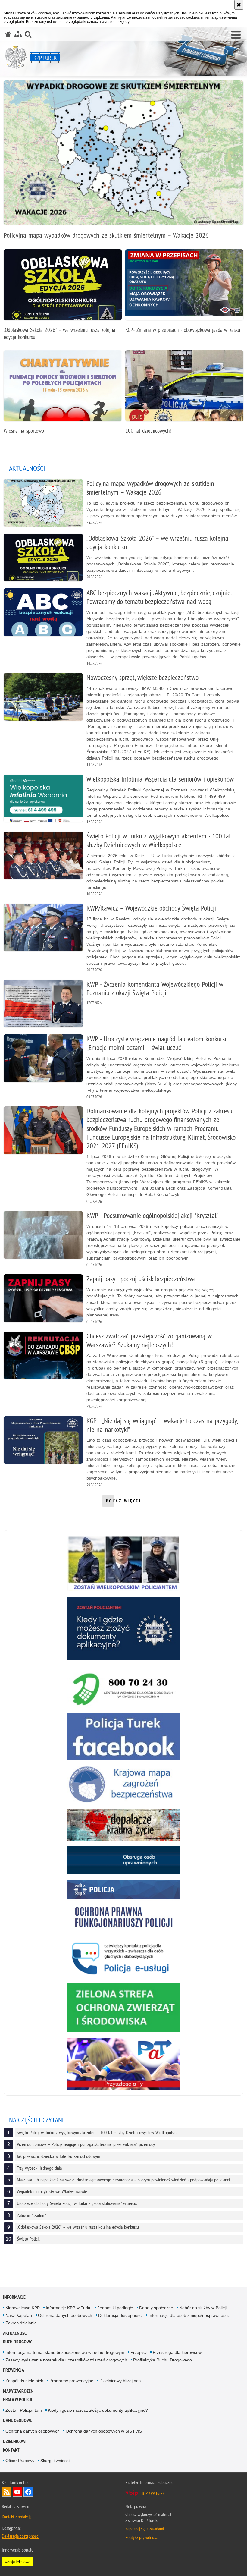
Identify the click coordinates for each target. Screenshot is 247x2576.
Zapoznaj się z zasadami (145, 2529)
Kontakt (11, 2450)
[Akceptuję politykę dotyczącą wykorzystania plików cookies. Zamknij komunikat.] (239, 5)
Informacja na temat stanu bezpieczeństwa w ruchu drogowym (65, 2352)
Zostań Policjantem (24, 2410)
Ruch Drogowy (17, 2342)
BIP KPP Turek (153, 2493)
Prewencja (14, 2370)
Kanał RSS (7, 2492)
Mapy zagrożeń (18, 2391)
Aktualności (15, 2333)
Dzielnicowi (15, 2441)
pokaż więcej (124, 1503)
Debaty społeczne (156, 2308)
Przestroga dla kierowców (177, 2352)
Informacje (14, 2297)
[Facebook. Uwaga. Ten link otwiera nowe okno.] (124, 1737)
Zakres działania (21, 2323)
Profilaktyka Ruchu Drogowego (163, 2360)
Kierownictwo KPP (23, 2308)
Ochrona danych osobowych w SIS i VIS (104, 2431)
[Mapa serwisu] (18, 34)
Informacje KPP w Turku (69, 2308)
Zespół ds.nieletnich (24, 2381)
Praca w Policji (18, 2400)
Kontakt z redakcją (17, 2517)
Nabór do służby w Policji (203, 2308)
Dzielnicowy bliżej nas (120, 2381)
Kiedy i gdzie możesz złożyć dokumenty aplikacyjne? (98, 2410)
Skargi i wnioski (55, 2461)
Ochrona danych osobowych (65, 2315)
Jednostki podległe (115, 2308)
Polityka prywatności (142, 2537)
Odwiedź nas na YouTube (17, 2492)
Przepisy (139, 2352)
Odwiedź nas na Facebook (28, 2492)
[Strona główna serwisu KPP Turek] (8, 34)
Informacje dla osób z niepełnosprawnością (190, 2315)
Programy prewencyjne (71, 2381)
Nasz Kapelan (19, 2315)
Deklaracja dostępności (120, 2315)
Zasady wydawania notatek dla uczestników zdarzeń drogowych (66, 2360)
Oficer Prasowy (20, 2461)
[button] (236, 35)
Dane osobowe (17, 2420)
